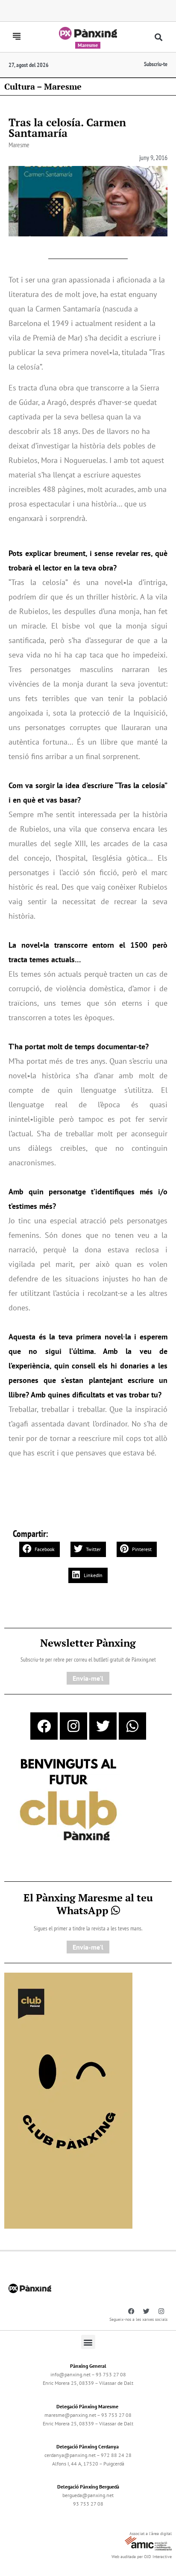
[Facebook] (44, 1726)
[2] (68, 2100)
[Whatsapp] (132, 1726)
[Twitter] (103, 1726)
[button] (158, 37)
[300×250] (68, 1801)
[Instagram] (73, 1726)
